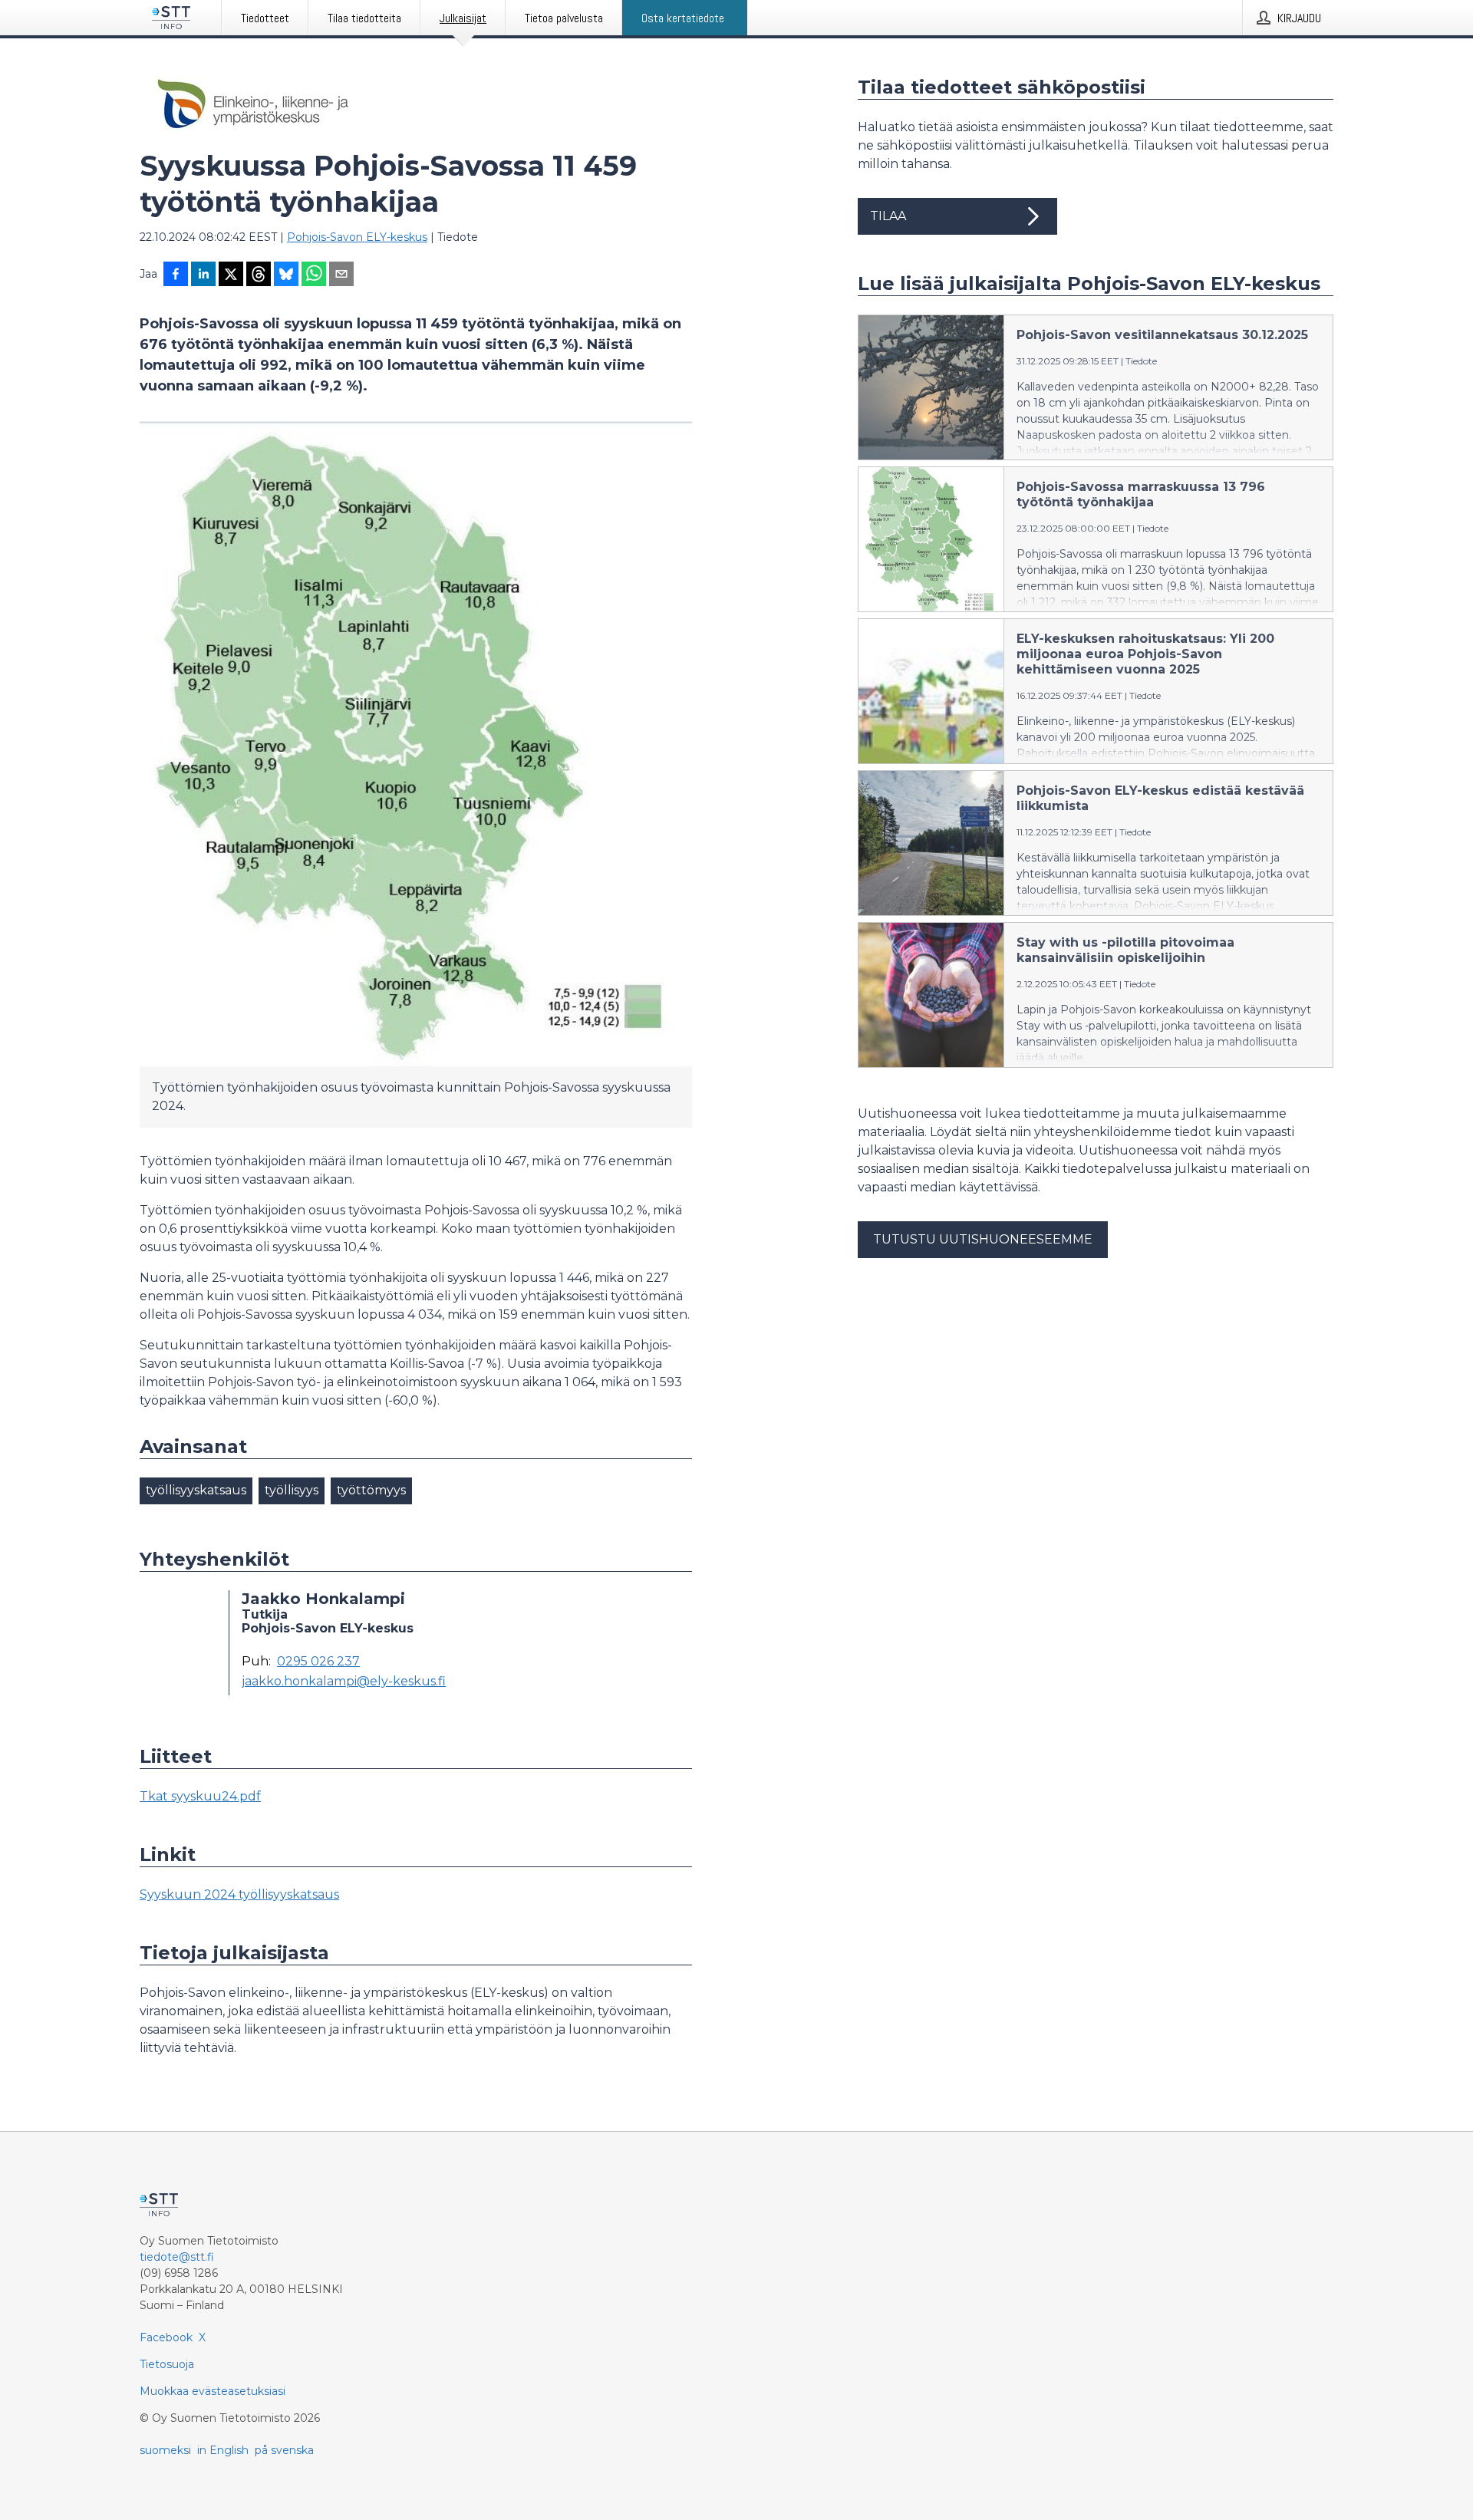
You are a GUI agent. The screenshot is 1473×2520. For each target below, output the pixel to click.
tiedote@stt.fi (177, 2257)
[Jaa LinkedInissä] (203, 275)
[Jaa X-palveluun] (231, 275)
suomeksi (165, 2450)
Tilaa (888, 216)
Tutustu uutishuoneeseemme (983, 1239)
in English (223, 2450)
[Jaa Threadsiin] (259, 275)
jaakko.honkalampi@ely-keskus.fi (344, 1682)
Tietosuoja (167, 2364)
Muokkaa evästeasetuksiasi (213, 2391)
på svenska (284, 2450)
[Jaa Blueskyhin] (286, 275)
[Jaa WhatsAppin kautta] (314, 275)
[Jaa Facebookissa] (176, 275)
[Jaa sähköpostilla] (341, 275)
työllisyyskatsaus (196, 1490)
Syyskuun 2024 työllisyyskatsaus (239, 1894)
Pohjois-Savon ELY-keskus (357, 237)
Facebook (166, 2337)
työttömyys (371, 1490)
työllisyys (292, 1490)
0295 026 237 (318, 1662)
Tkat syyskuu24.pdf (200, 1796)
